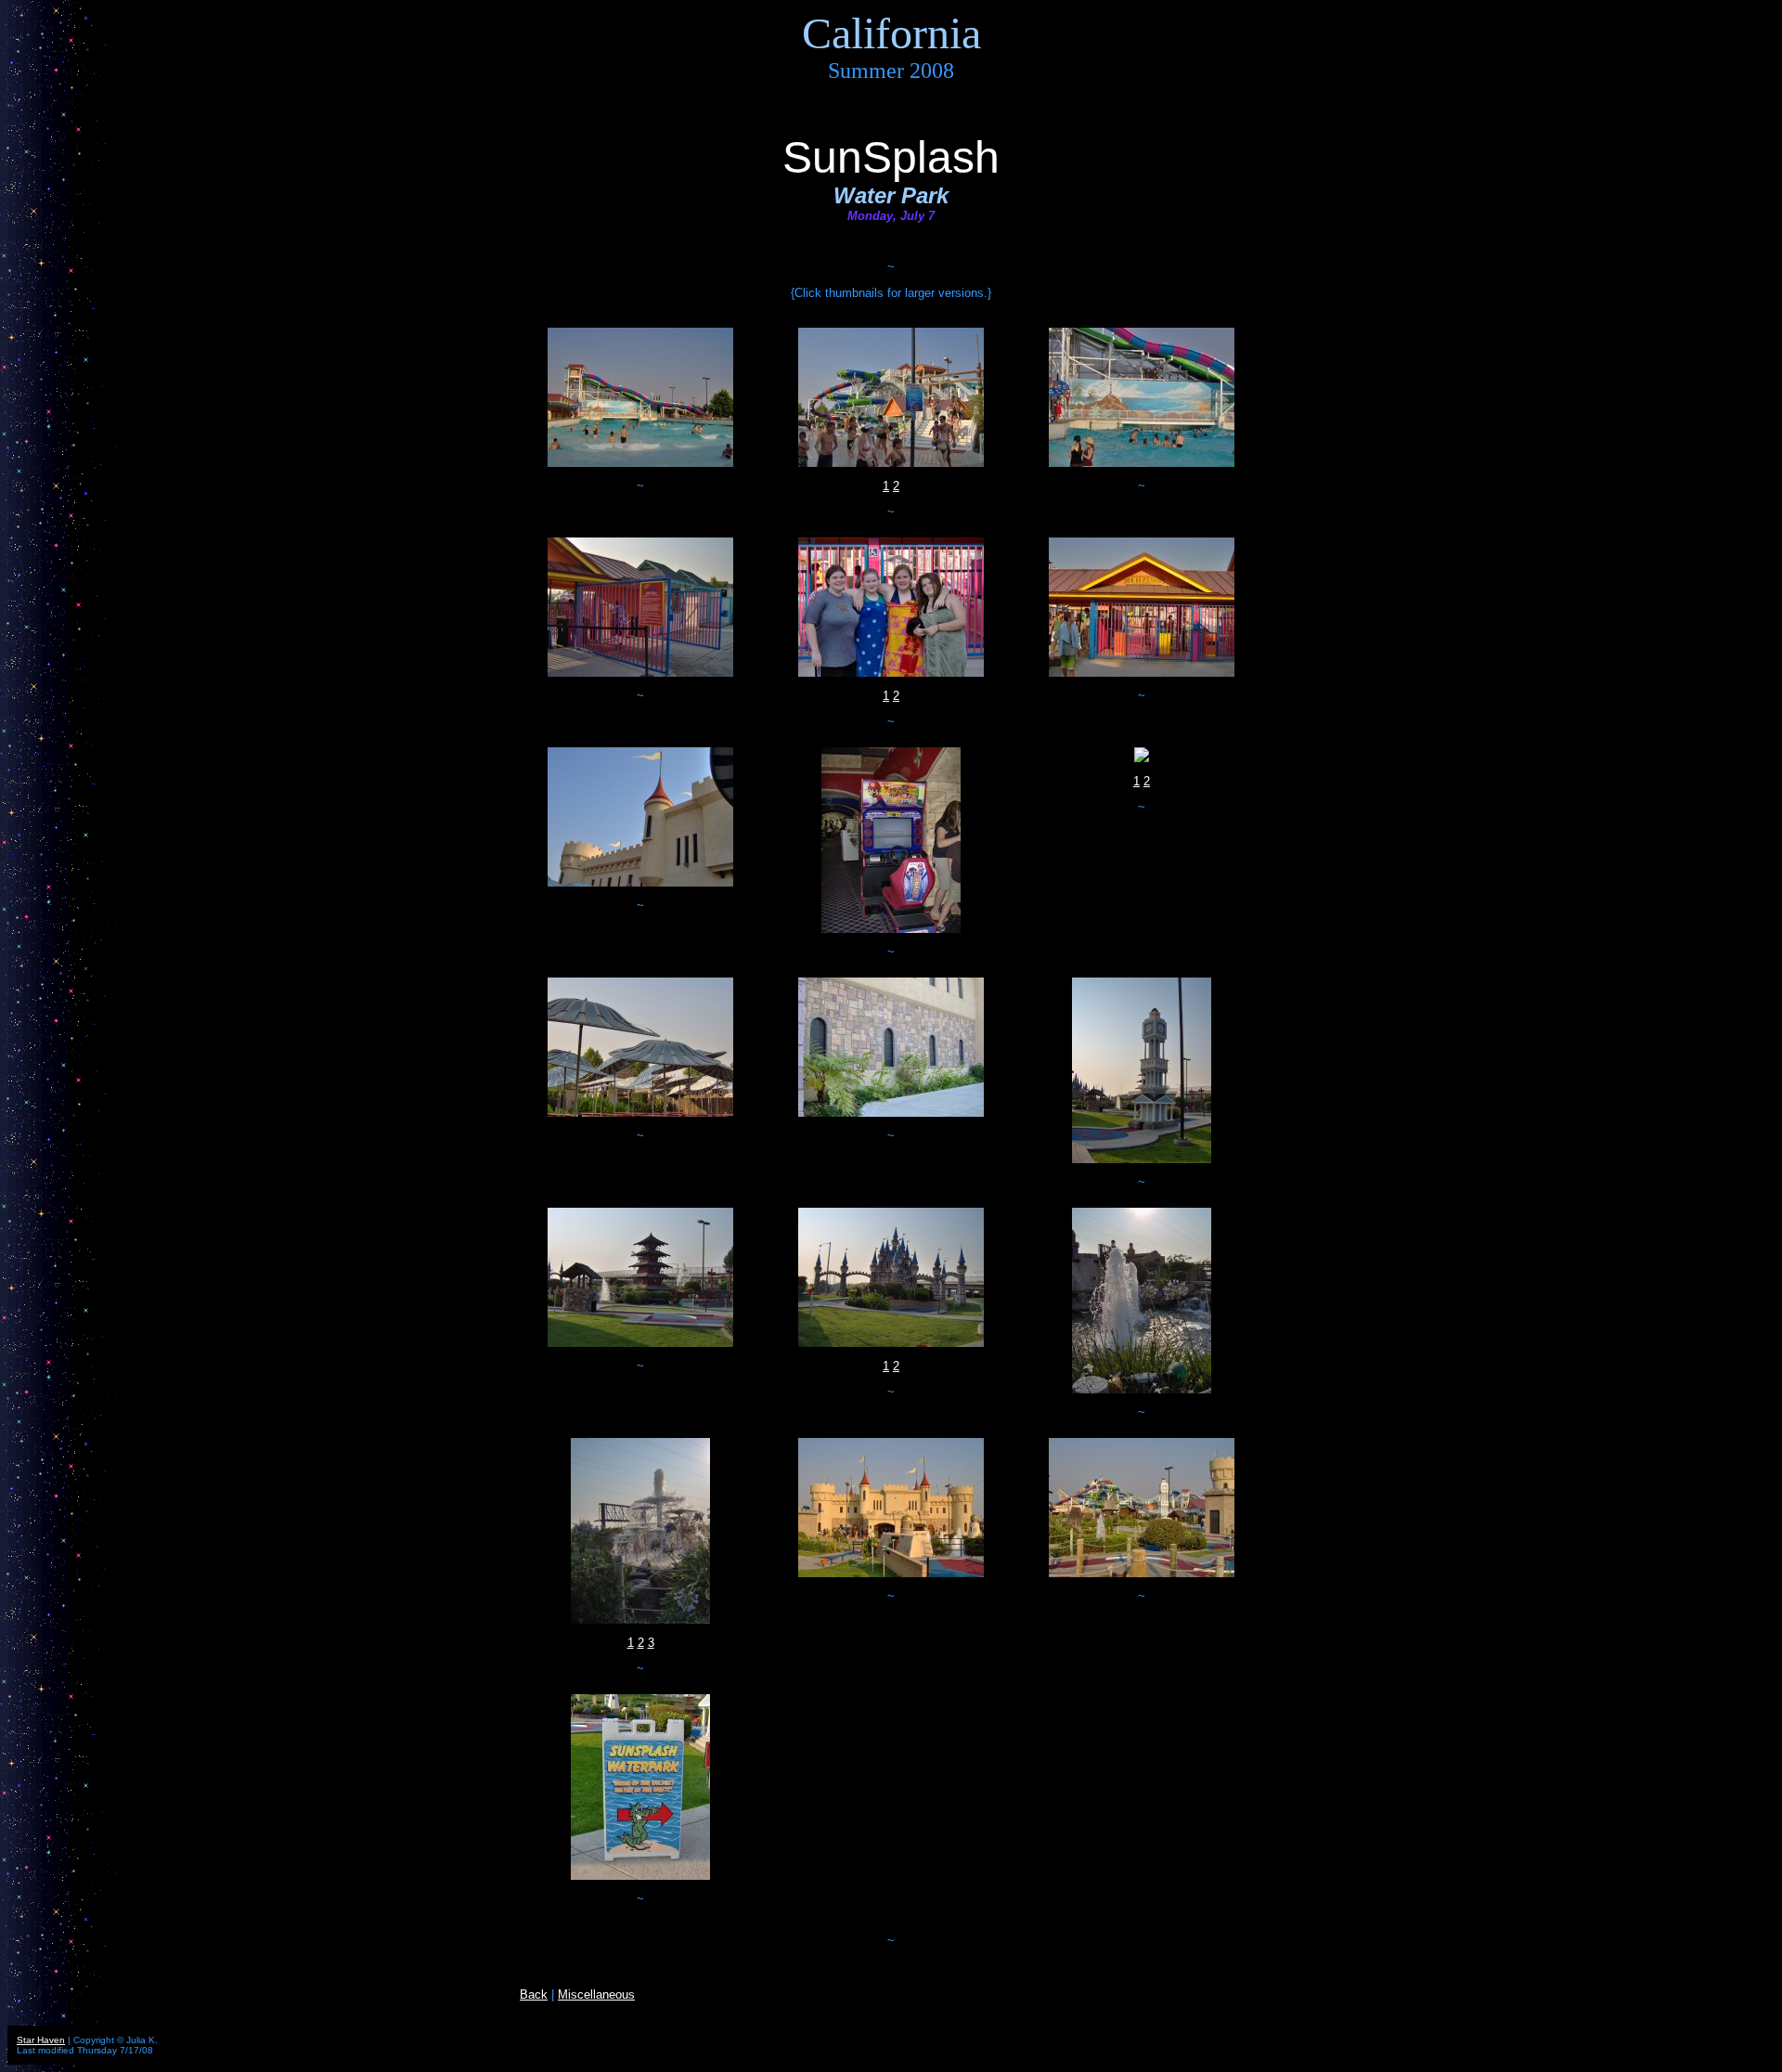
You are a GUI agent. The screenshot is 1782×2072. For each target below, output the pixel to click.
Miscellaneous (596, 1994)
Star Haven (41, 2040)
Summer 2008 (891, 71)
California (891, 33)
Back (534, 1994)
